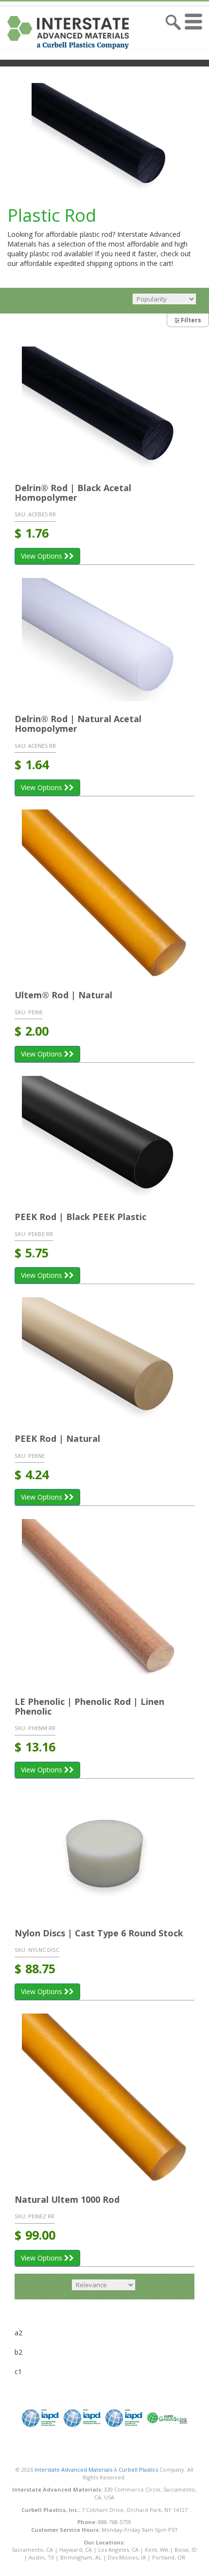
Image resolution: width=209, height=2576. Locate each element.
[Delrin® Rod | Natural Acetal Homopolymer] (104, 640)
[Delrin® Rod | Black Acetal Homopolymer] (104, 408)
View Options (43, 556)
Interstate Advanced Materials (73, 2469)
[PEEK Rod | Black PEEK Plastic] (104, 1138)
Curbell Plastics (138, 2469)
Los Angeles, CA (118, 2550)
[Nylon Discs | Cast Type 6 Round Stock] (104, 1854)
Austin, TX (41, 2557)
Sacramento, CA (32, 2550)
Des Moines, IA (127, 2557)
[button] (196, 33)
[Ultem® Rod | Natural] (104, 894)
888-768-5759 (115, 2522)
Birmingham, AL (81, 2557)
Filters (190, 320)
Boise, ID (186, 2550)
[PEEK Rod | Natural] (104, 1359)
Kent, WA (157, 2550)
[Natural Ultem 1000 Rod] (104, 2098)
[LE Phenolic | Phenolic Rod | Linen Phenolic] (104, 1602)
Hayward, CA (76, 2550)
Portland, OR (169, 2557)
